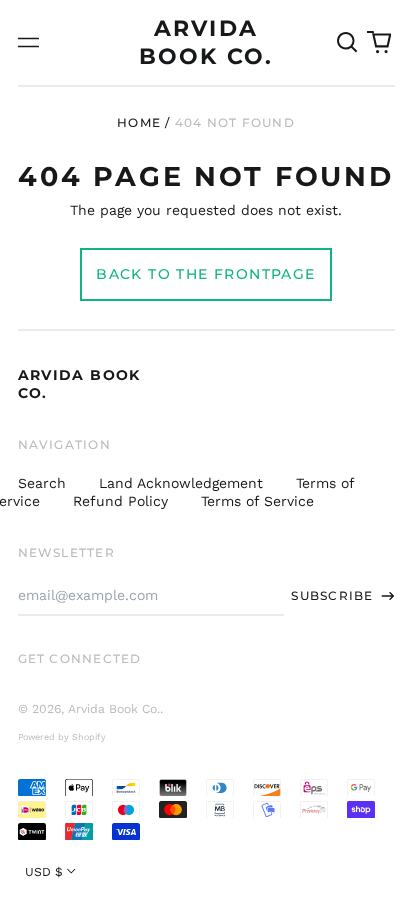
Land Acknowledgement (181, 483)
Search (42, 483)
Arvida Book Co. (114, 709)
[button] (348, 43)
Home (139, 122)
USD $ (44, 872)
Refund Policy (120, 501)
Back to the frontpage (205, 274)
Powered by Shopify (62, 737)
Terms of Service (257, 501)
